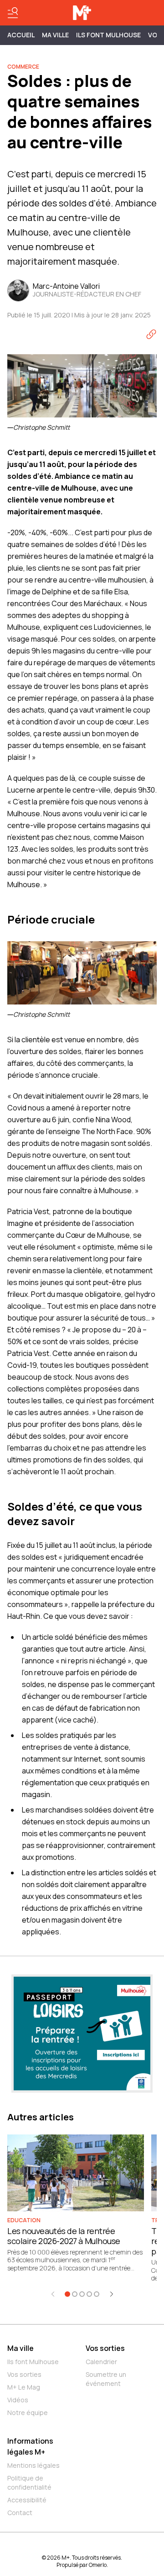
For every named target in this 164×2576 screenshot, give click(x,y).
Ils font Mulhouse (33, 2362)
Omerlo (98, 2565)
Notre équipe (28, 2413)
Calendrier (101, 2362)
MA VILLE (55, 35)
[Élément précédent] (53, 2294)
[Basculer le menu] (13, 13)
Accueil (21, 35)
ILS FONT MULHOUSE (108, 35)
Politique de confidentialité (29, 2483)
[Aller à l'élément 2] (75, 2294)
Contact (20, 2513)
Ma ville (20, 2348)
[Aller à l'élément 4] (89, 2294)
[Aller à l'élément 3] (82, 2294)
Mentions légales (33, 2465)
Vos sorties (24, 2374)
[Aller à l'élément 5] (97, 2294)
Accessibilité (27, 2500)
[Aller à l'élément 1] (67, 2294)
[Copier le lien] (151, 334)
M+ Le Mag (24, 2387)
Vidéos (18, 2400)
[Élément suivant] (112, 2294)
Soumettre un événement (106, 2379)
